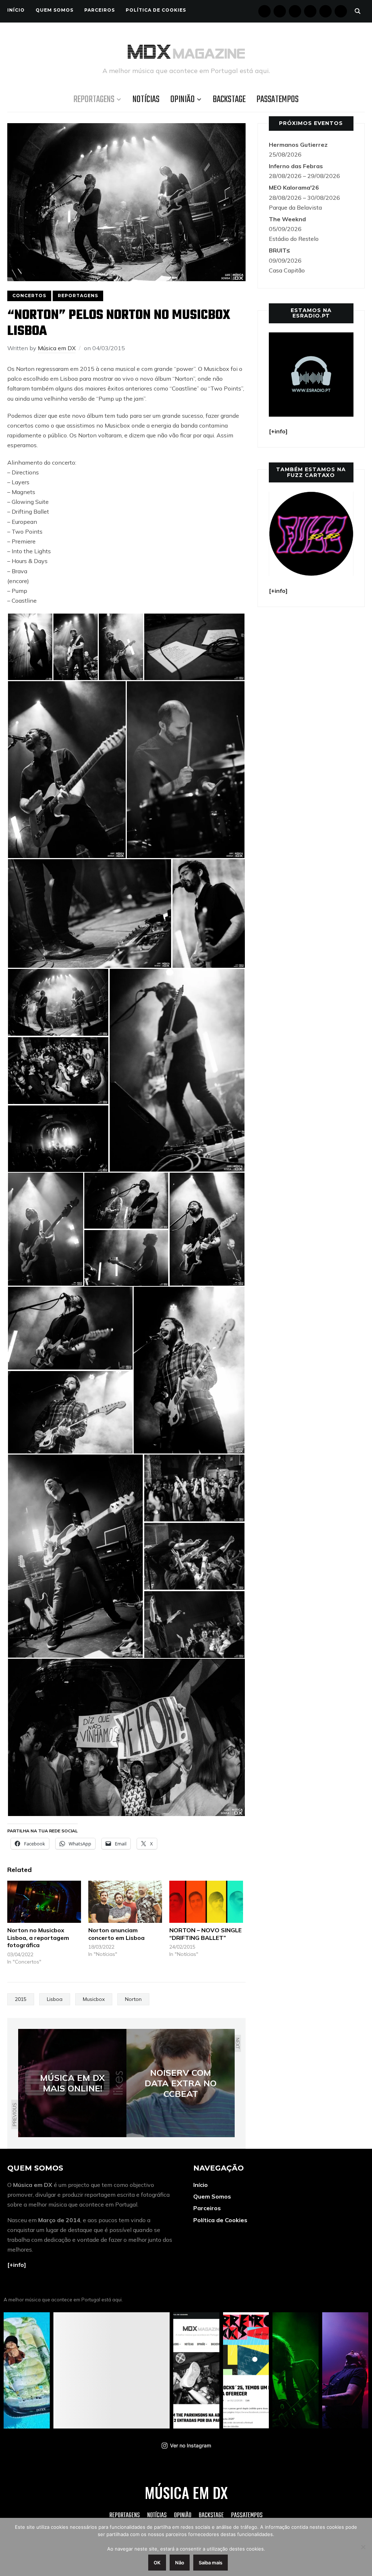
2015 (21, 1999)
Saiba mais (211, 2563)
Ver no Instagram (191, 2445)
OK (157, 2563)
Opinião (183, 100)
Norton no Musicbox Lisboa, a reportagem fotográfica (38, 1938)
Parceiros (100, 10)
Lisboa (55, 1999)
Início (16, 10)
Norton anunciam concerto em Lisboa (116, 1934)
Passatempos (278, 100)
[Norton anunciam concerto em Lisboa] (125, 1902)
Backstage (229, 100)
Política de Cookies (156, 10)
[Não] (363, 2547)
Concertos (29, 296)
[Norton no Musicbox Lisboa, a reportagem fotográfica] (44, 1902)
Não (180, 2563)
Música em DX (57, 348)
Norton (133, 1999)
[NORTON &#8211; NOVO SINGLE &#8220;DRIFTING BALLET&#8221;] (206, 1902)
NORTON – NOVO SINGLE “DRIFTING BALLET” (205, 1934)
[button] (30, 647)
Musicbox (94, 1999)
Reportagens (94, 100)
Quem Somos (54, 10)
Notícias (146, 100)
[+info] (17, 2265)
